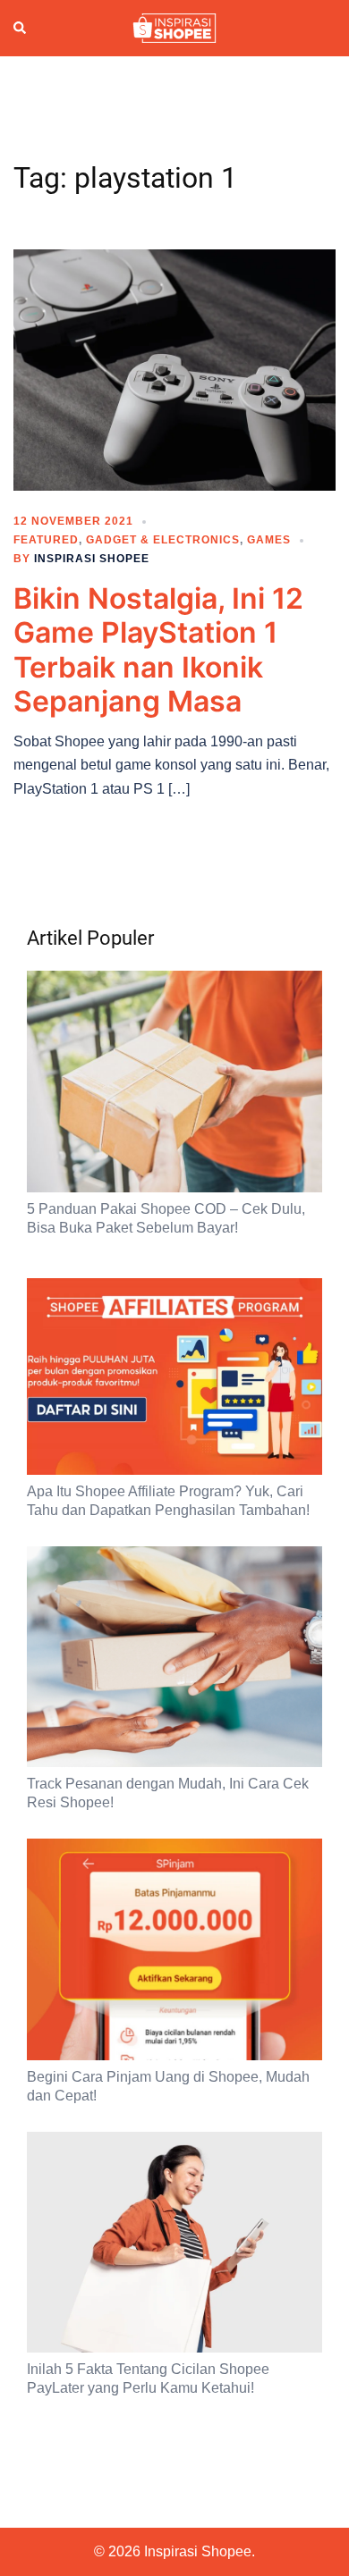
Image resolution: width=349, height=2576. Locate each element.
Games (269, 540)
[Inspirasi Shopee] (174, 27)
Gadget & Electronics (163, 540)
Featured (46, 540)
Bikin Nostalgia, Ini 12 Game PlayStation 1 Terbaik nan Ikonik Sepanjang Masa (158, 650)
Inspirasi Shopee (92, 559)
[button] (21, 28)
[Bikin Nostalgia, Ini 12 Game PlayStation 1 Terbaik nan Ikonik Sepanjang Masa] (174, 369)
